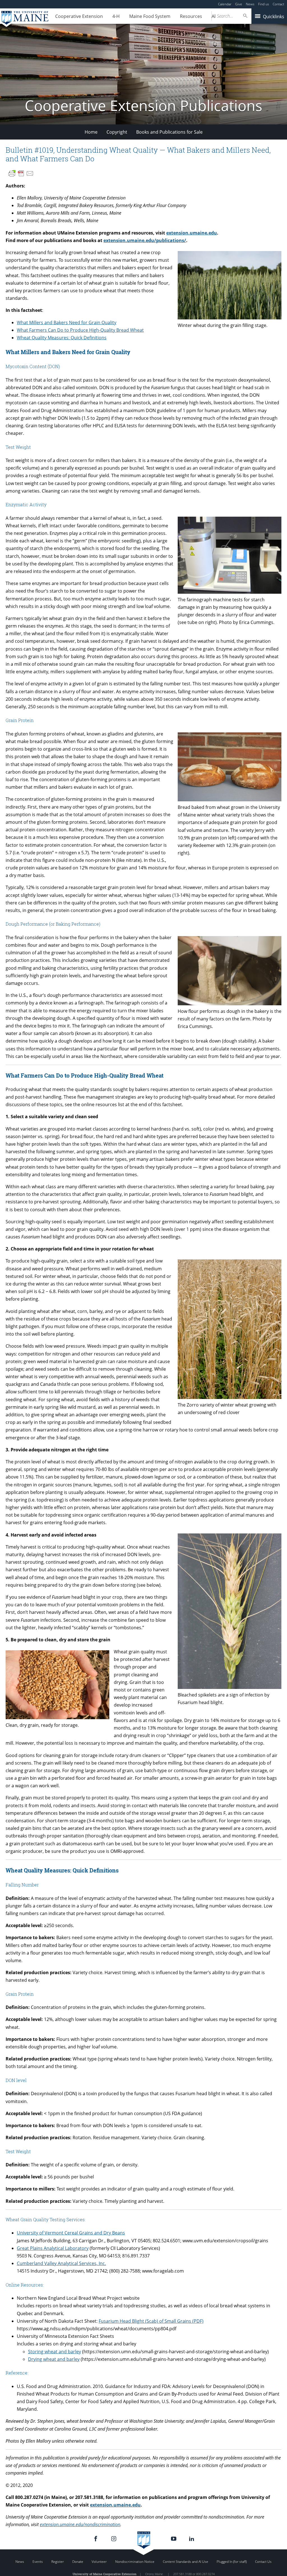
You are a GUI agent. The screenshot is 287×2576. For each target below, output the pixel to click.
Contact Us (263, 2562)
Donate (78, 2562)
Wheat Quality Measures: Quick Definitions (62, 338)
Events (38, 2562)
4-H (116, 16)
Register (58, 2562)
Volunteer (99, 2562)
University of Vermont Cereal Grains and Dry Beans (71, 2233)
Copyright (117, 132)
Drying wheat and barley (54, 2359)
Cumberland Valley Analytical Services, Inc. (61, 2263)
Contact (278, 4)
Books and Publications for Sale (169, 132)
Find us (264, 4)
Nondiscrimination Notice (135, 2562)
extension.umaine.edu (192, 233)
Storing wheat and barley (55, 2352)
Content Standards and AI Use (186, 2562)
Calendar (225, 4)
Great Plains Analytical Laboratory (53, 2248)
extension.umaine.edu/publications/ (145, 240)
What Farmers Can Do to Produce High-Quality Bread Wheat (80, 330)
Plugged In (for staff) (232, 2562)
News (250, 4)
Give (239, 4)
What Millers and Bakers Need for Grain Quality (67, 322)
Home (91, 132)
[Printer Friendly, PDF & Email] (21, 173)
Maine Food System (150, 16)
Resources (191, 16)
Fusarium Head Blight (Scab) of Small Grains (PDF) (151, 2321)
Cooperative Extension (79, 16)
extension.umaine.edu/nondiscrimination (80, 2524)
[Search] (246, 16)
